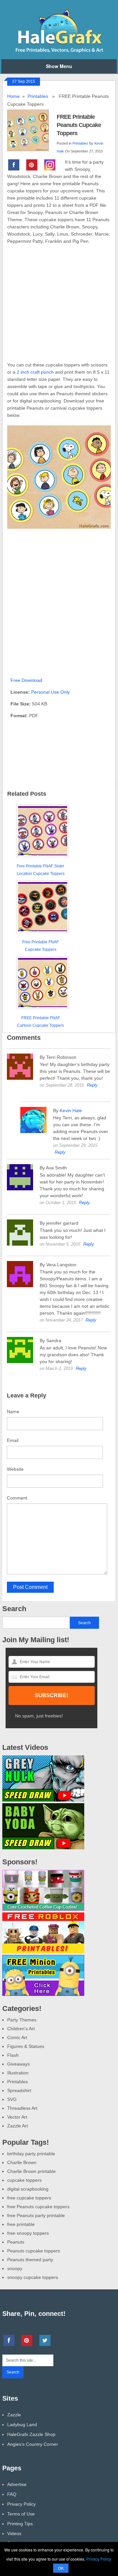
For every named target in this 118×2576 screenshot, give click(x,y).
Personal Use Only (50, 692)
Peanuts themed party (30, 2260)
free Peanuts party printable (36, 2215)
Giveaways (19, 2064)
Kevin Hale (71, 1110)
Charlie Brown (22, 2162)
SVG (12, 2099)
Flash (13, 2055)
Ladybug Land (22, 2425)
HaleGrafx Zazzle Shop (31, 2434)
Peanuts (16, 2242)
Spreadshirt (19, 2090)
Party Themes (22, 2020)
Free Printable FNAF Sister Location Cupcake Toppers (41, 870)
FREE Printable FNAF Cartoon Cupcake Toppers (40, 1022)
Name (13, 1412)
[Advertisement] (59, 307)
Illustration (18, 2073)
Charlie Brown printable (31, 2171)
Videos (14, 2533)
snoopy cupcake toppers (33, 2277)
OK (61, 2568)
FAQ (12, 2494)
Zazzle (14, 2415)
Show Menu (59, 66)
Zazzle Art (18, 2126)
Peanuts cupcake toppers (34, 2251)
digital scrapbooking (28, 2189)
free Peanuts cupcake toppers (38, 2207)
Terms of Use (21, 2514)
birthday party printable (31, 2154)
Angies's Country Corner (33, 2444)
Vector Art (17, 2117)
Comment (17, 1498)
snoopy (15, 2268)
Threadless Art (22, 2108)
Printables (38, 96)
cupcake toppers (24, 2180)
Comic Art (17, 2037)
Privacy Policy (21, 2504)
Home (13, 96)
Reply (92, 1085)
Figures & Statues (26, 2046)
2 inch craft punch (35, 372)
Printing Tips (20, 2524)
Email (13, 1440)
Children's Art (21, 2029)
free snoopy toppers (28, 2233)
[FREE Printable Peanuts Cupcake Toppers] (32, 130)
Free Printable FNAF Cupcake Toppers (40, 946)
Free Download (26, 680)
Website (15, 1469)
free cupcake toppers (29, 2198)
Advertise (17, 2484)
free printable (21, 2224)
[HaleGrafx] (59, 51)
